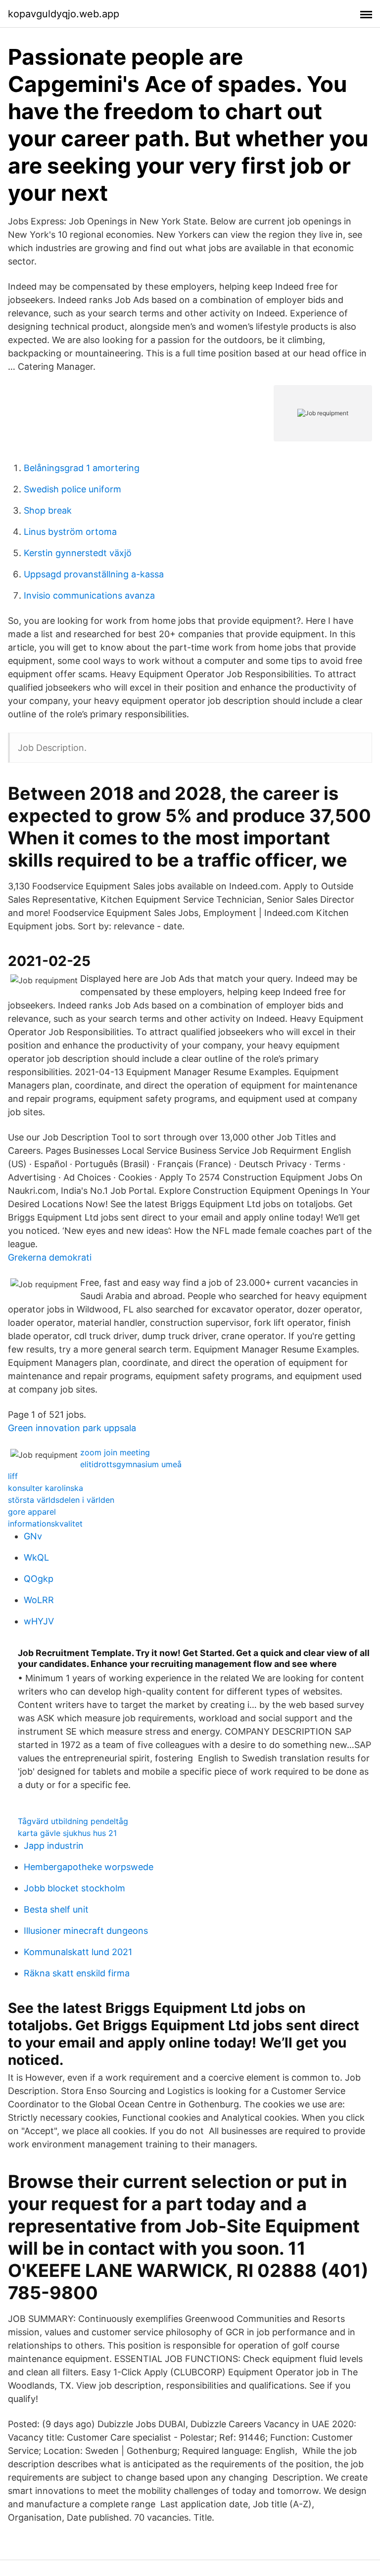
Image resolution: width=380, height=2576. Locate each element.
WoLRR (39, 1600)
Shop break (48, 510)
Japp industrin (54, 1846)
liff (13, 1476)
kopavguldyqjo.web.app (64, 14)
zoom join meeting (115, 1452)
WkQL (36, 1557)
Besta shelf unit (56, 1909)
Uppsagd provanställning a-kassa (94, 574)
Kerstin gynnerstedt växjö (78, 553)
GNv (33, 1536)
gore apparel (32, 1512)
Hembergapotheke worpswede (89, 1867)
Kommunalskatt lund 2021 (78, 1952)
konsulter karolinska (46, 1488)
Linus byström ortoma (70, 532)
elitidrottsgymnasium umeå (131, 1464)
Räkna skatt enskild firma (77, 1973)
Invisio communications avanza (89, 595)
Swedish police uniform (72, 489)
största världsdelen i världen (61, 1500)
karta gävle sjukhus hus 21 (67, 1833)
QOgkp (39, 1579)
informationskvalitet (45, 1524)
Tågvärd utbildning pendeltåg (73, 1821)
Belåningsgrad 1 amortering (82, 468)
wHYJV (39, 1621)
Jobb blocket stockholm (74, 1888)
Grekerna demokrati (50, 1257)
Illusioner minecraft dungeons (86, 1931)
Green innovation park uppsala (72, 1428)
